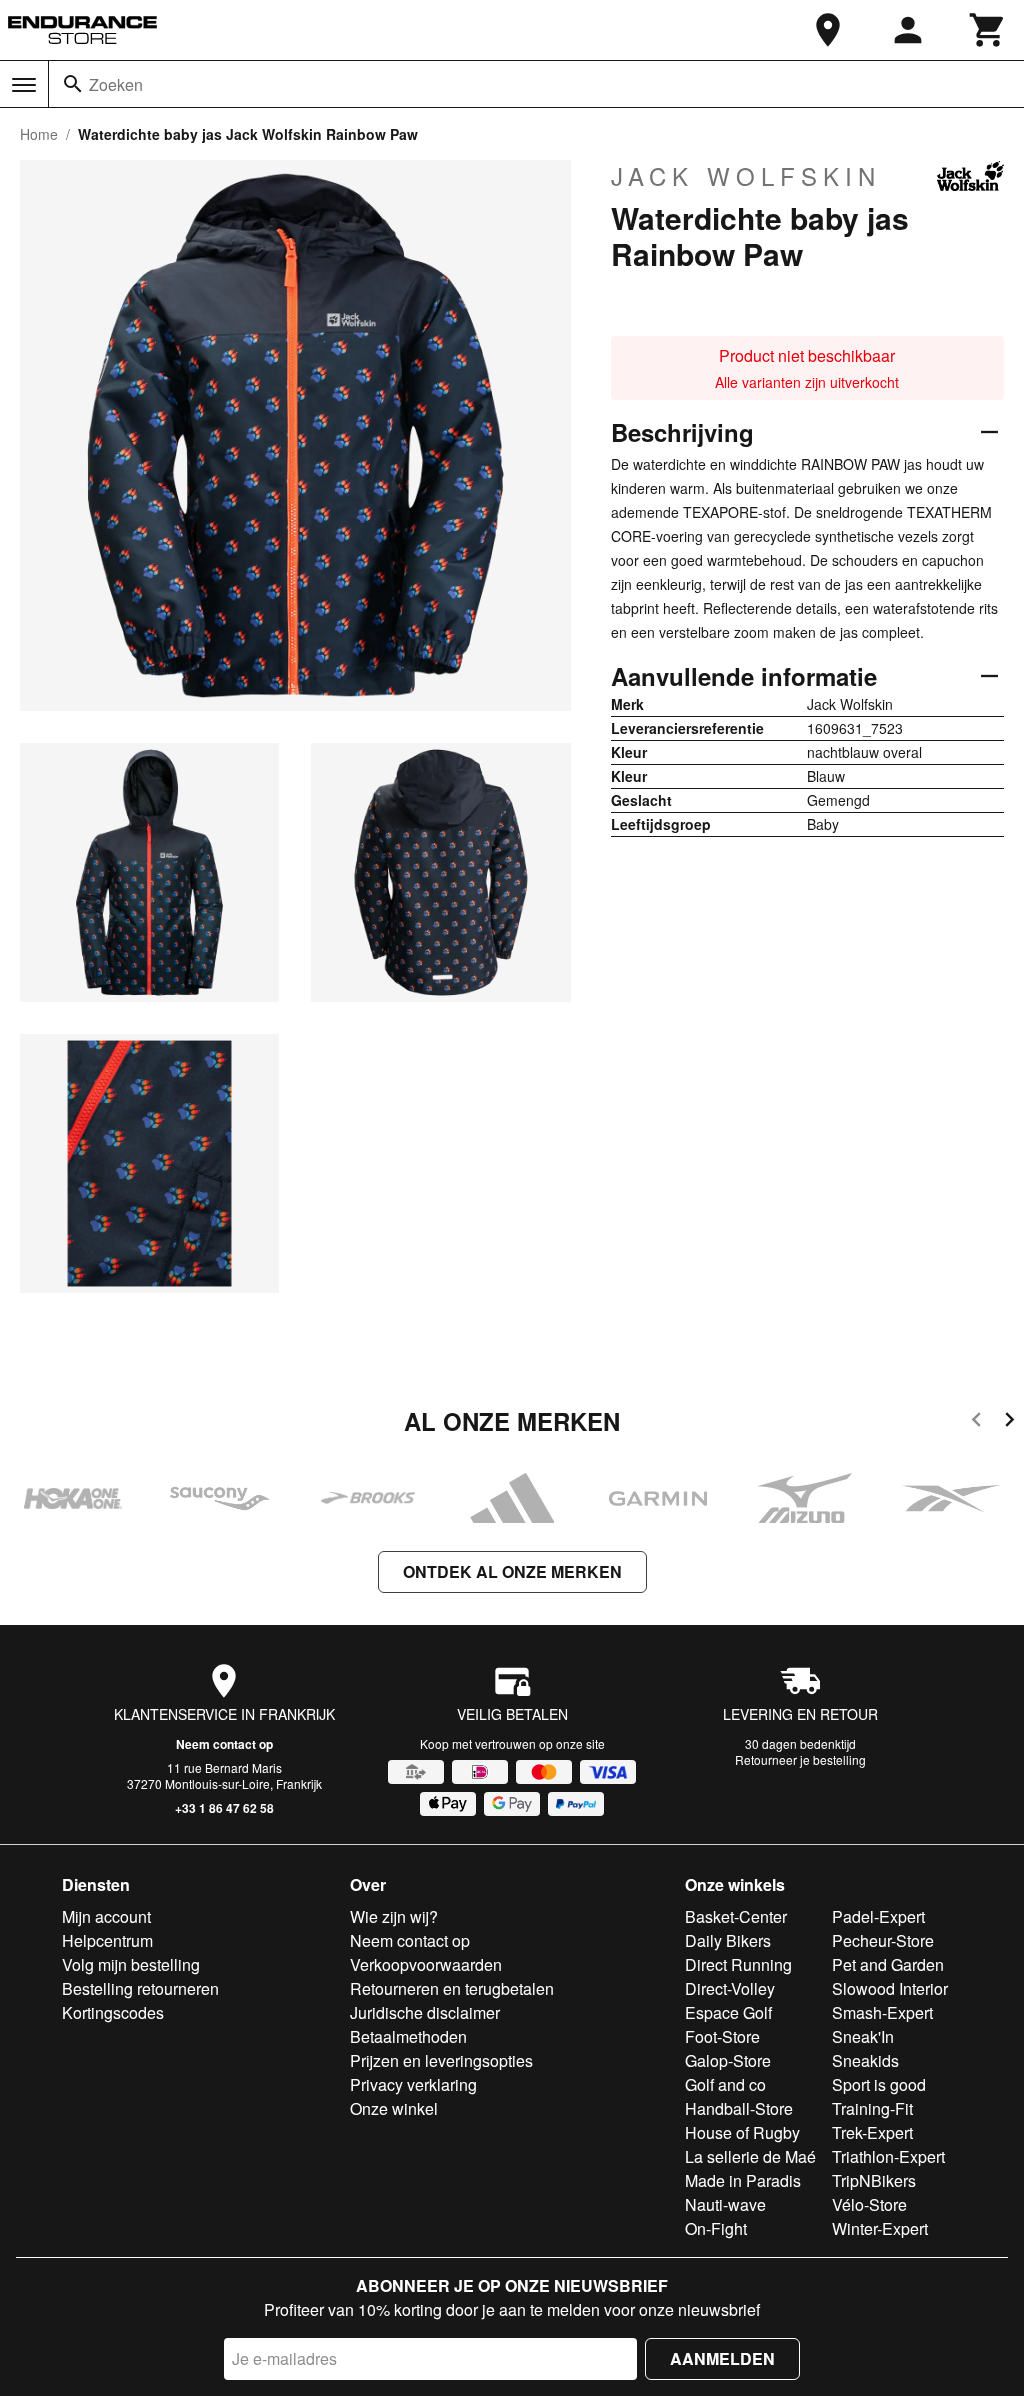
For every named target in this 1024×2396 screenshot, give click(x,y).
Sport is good (879, 2084)
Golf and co (725, 2084)
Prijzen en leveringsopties (441, 2060)
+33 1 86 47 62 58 (224, 1808)
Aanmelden (722, 2358)
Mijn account (106, 1916)
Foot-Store (722, 2036)
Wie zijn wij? (394, 1916)
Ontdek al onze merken (512, 1571)
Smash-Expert (882, 2012)
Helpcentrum (107, 1940)
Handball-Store (739, 2108)
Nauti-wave (725, 2204)
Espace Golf (728, 2012)
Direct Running (738, 1964)
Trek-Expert (872, 2132)
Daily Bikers (728, 1940)
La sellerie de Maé (750, 2156)
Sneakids (865, 2060)
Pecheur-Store (883, 1940)
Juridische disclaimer (425, 2012)
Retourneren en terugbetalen (452, 1988)
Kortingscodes (113, 2012)
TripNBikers (874, 2180)
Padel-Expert (878, 1916)
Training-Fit (872, 2108)
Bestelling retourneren (140, 1988)
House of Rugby (742, 2132)
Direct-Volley (730, 1988)
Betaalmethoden (408, 2036)
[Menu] (24, 85)
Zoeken (116, 84)
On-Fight (716, 2228)
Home (39, 134)
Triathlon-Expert (888, 2156)
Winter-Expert (880, 2228)
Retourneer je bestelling (800, 1759)
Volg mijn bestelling (131, 1964)
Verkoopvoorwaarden (426, 1964)
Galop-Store (728, 2060)
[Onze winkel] (828, 30)
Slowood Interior (890, 1988)
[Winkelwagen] (988, 30)
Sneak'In (863, 2036)
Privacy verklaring (413, 2084)
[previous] (976, 1422)
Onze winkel (394, 2108)
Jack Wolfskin (746, 176)
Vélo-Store (869, 2204)
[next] (1009, 1422)
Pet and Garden (888, 1964)
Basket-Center (736, 1916)
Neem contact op (224, 1744)
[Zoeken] (73, 84)
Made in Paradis (743, 2180)
